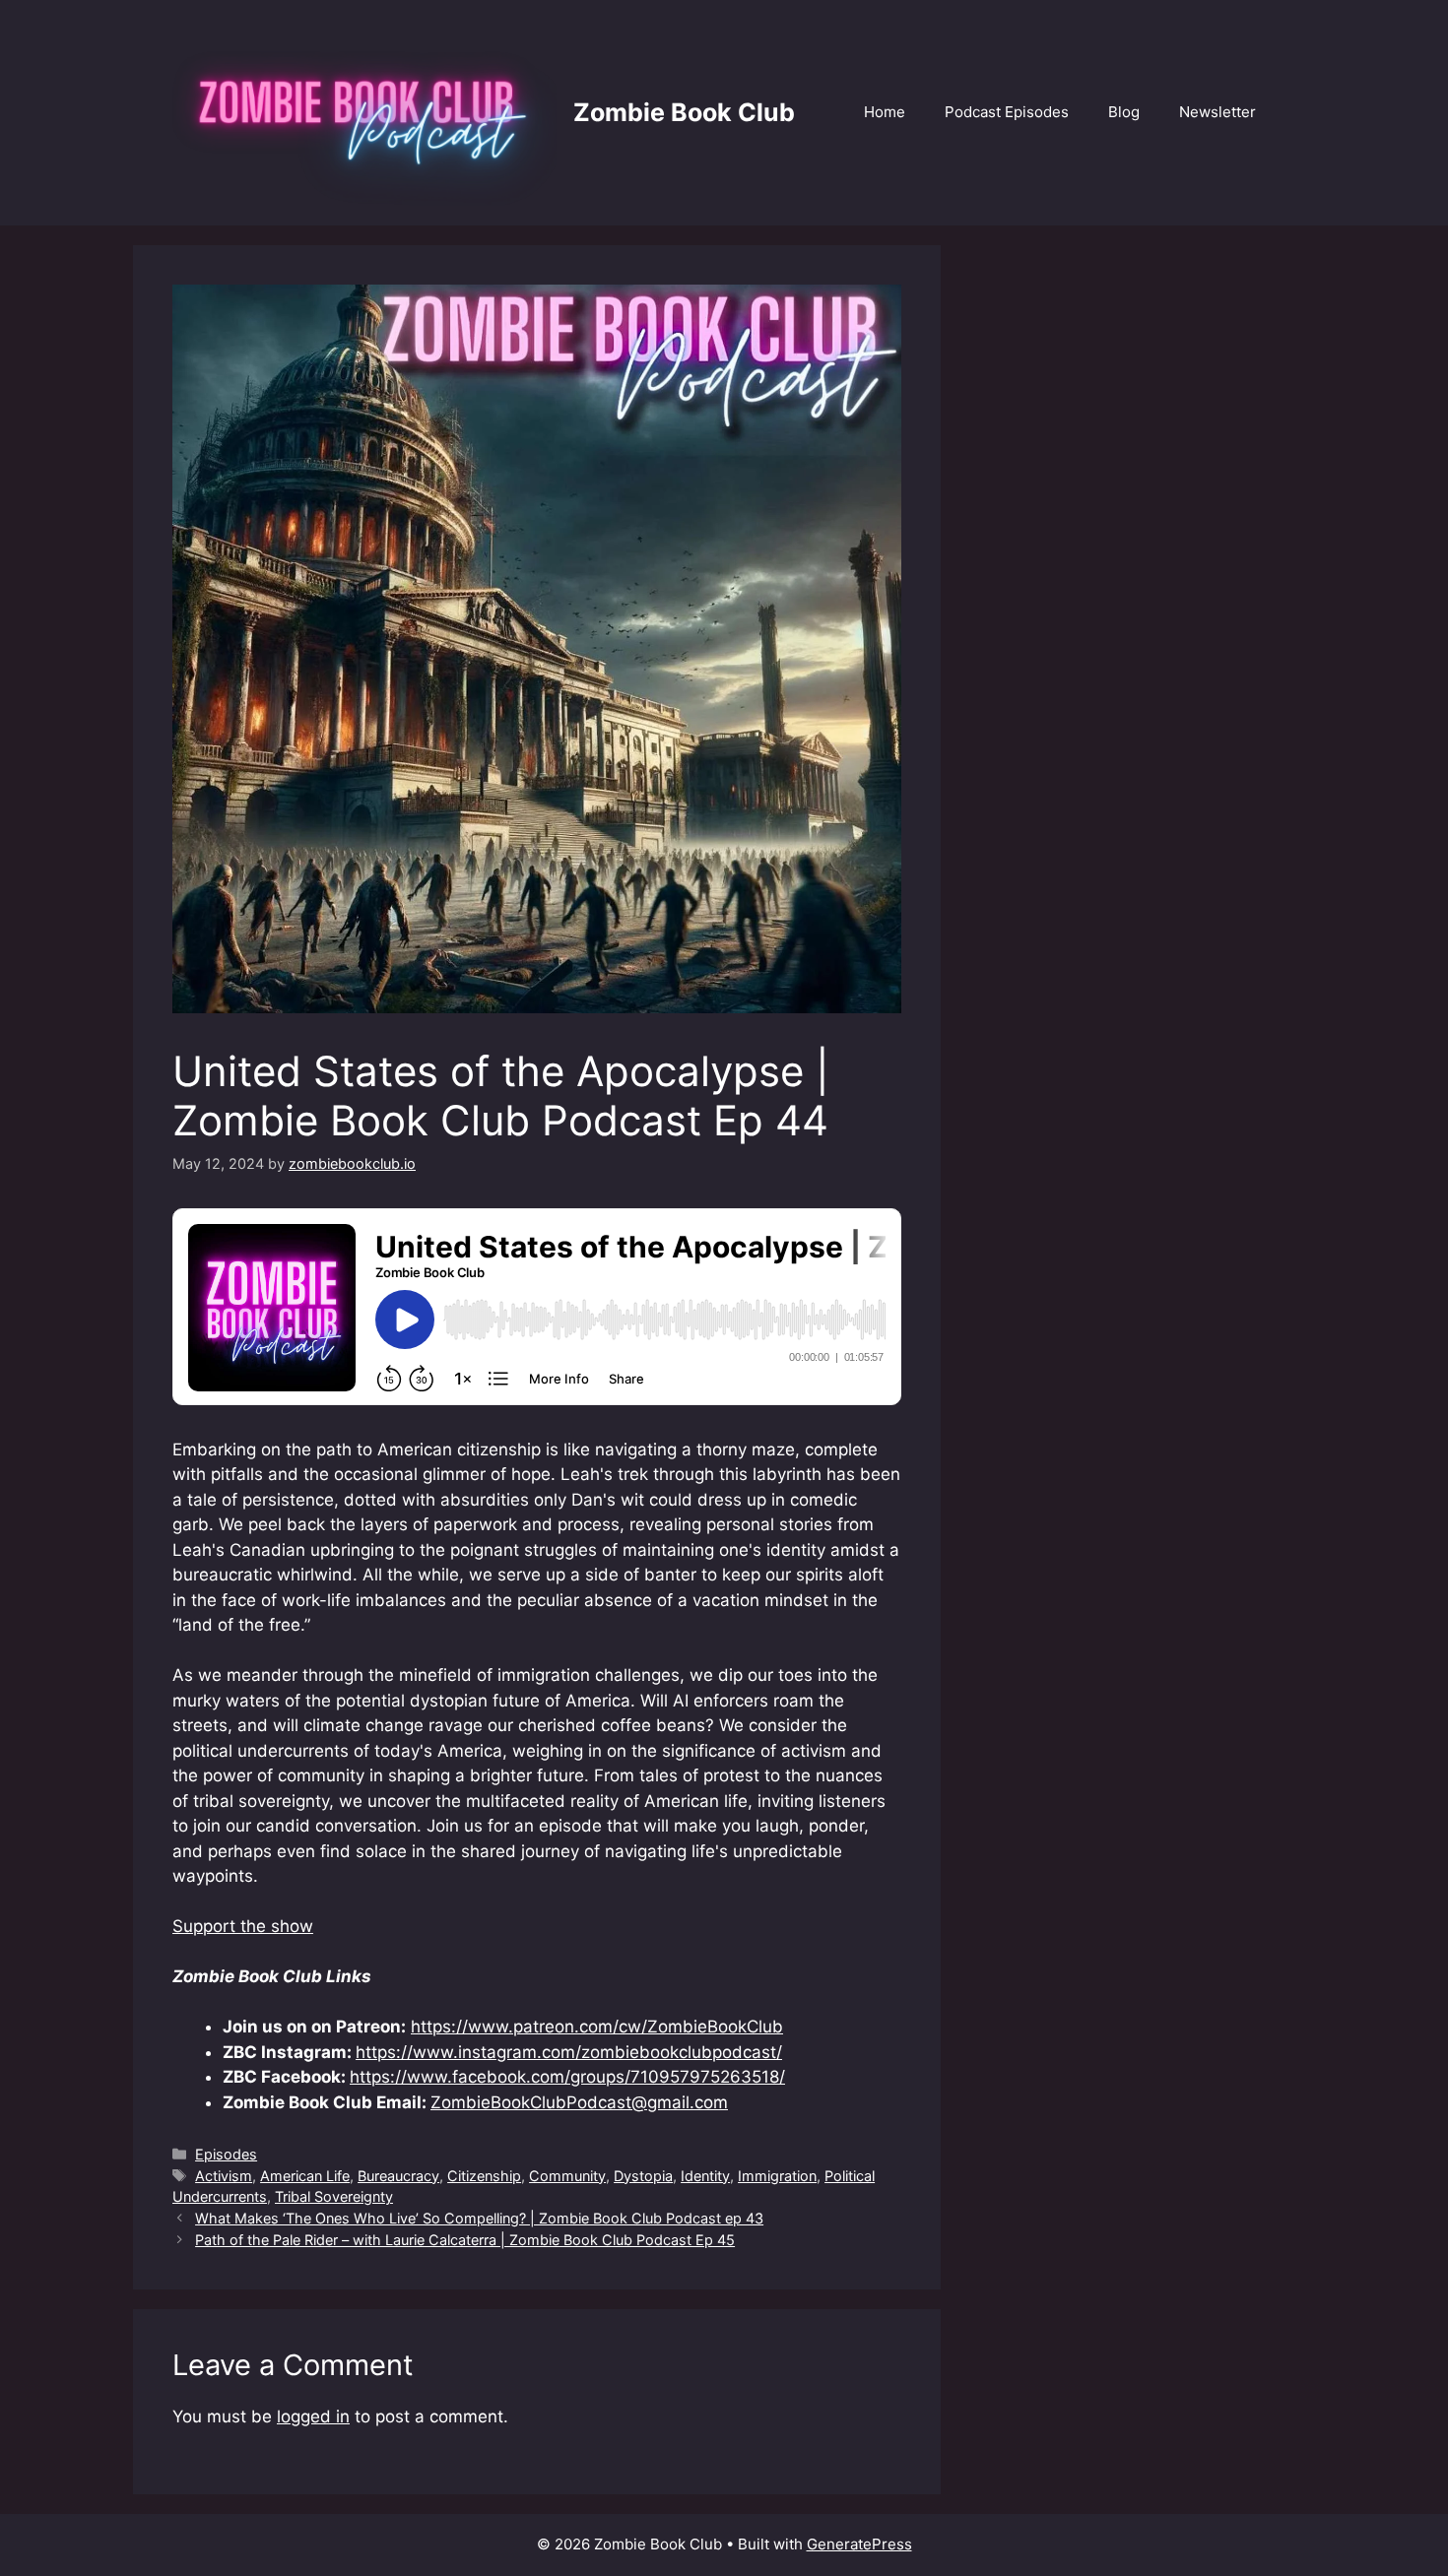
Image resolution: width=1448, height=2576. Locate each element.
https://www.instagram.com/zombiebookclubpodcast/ (569, 2052)
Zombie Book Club (684, 112)
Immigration (777, 2176)
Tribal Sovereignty (334, 2196)
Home (885, 112)
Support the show (243, 1926)
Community (567, 2176)
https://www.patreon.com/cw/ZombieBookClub (597, 2027)
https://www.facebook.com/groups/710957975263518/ (567, 2077)
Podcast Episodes (1007, 112)
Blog (1124, 112)
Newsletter (1218, 112)
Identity (705, 2176)
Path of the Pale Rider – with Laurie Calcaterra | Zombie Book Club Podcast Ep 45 (465, 2240)
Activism (224, 2176)
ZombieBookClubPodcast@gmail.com (579, 2102)
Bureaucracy (398, 2176)
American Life (305, 2176)
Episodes (226, 2154)
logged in (313, 2416)
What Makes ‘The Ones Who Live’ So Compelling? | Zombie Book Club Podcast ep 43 (479, 2218)
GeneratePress (859, 2544)
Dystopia (643, 2176)
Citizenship (484, 2176)
